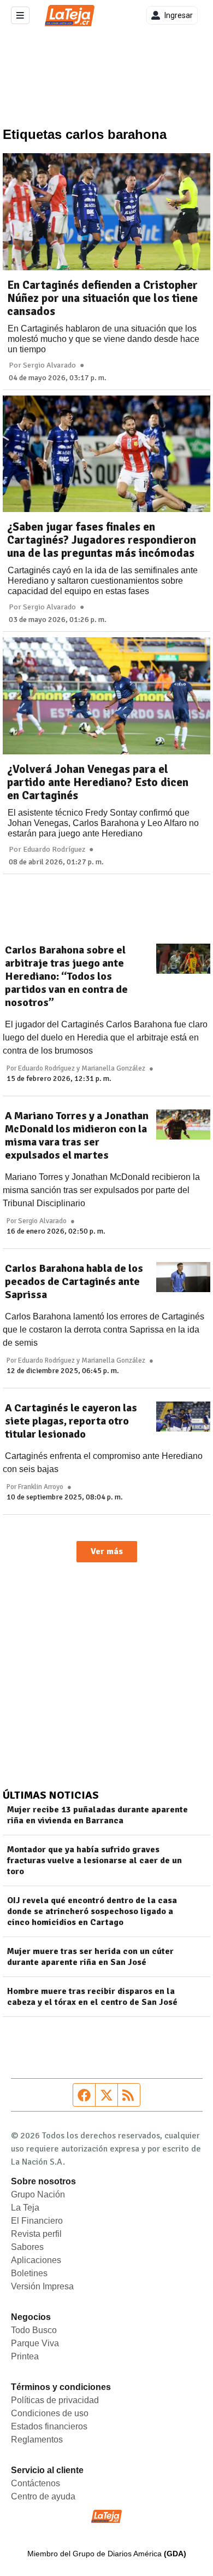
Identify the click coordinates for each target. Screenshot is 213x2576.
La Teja (25, 2208)
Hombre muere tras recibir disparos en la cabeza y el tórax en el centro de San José (92, 1997)
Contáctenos (35, 2483)
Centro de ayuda (43, 2496)
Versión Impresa (42, 2286)
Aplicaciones (36, 2260)
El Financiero (37, 2221)
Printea (25, 2356)
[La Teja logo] (70, 16)
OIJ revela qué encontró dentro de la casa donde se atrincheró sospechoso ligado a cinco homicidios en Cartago (92, 1911)
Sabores (27, 2247)
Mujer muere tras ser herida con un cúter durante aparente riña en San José (90, 1957)
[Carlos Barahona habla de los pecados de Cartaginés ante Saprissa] (183, 1277)
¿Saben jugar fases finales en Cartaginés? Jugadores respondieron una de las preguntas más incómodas (102, 540)
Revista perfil (36, 2234)
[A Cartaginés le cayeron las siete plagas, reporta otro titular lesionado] (183, 1417)
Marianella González (113, 1068)
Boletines (29, 2273)
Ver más (107, 1551)
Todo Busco (34, 2330)
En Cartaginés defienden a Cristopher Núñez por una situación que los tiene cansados (102, 298)
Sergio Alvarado (49, 365)
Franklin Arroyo (41, 1487)
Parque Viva (35, 2343)
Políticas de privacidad (55, 2400)
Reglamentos (37, 2440)
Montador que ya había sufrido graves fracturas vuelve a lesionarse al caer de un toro (94, 1860)
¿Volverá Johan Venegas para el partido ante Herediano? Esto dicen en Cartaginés (98, 782)
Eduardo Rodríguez (54, 850)
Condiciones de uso (50, 2413)
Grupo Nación (38, 2194)
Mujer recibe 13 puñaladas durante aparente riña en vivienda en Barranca (97, 1815)
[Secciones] (20, 15)
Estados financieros (49, 2426)
